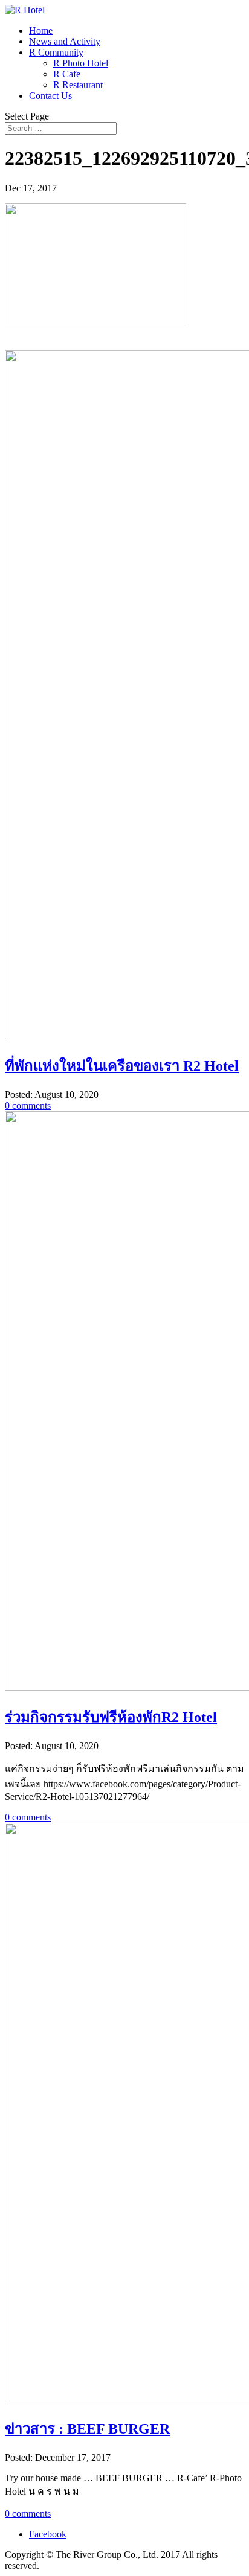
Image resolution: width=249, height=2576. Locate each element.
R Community (56, 52)
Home (41, 30)
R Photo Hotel (81, 63)
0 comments (28, 1105)
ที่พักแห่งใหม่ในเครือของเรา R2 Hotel (122, 1066)
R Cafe (67, 74)
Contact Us (50, 96)
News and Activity (65, 41)
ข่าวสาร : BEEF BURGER (87, 2429)
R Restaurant (78, 85)
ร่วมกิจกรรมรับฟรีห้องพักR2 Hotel (111, 1717)
